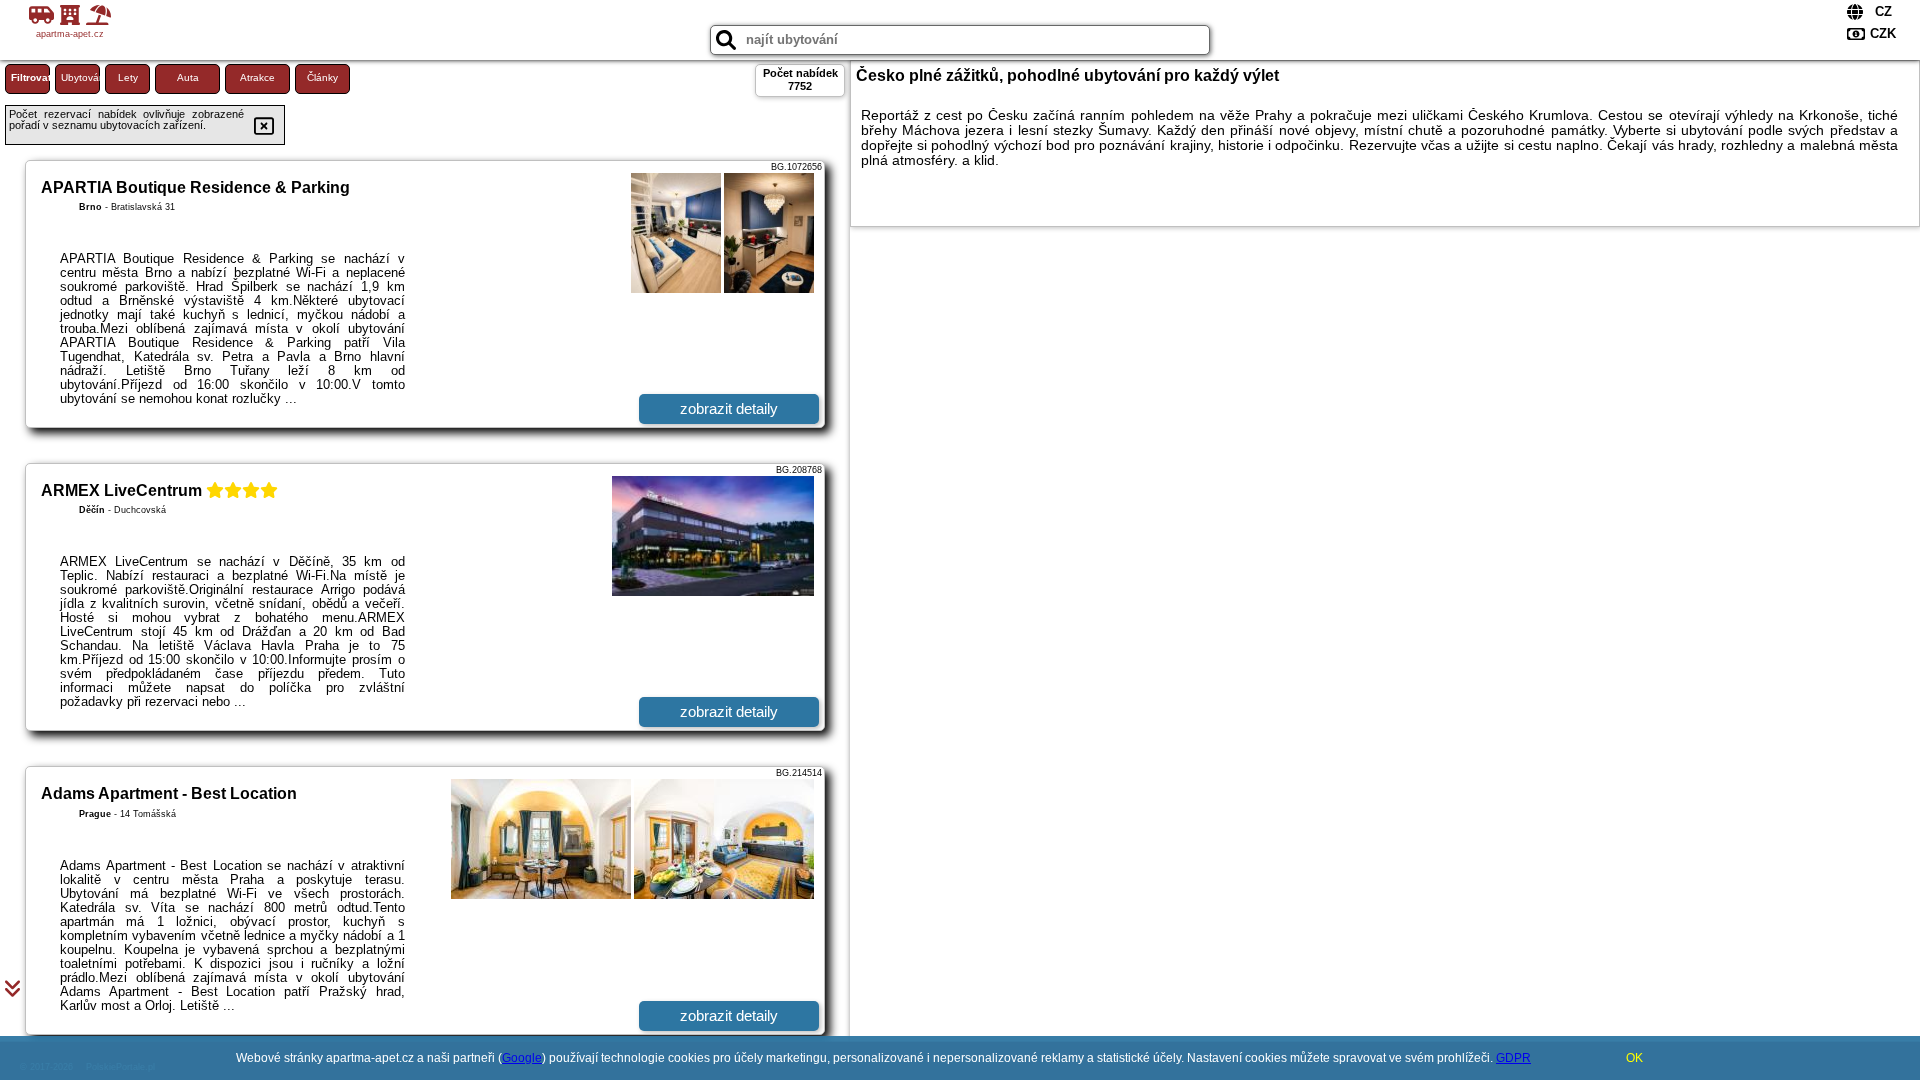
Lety (128, 77)
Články (322, 77)
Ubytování (80, 77)
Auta (188, 77)
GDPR (1513, 1058)
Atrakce (257, 77)
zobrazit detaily (729, 408)
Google (522, 1058)
